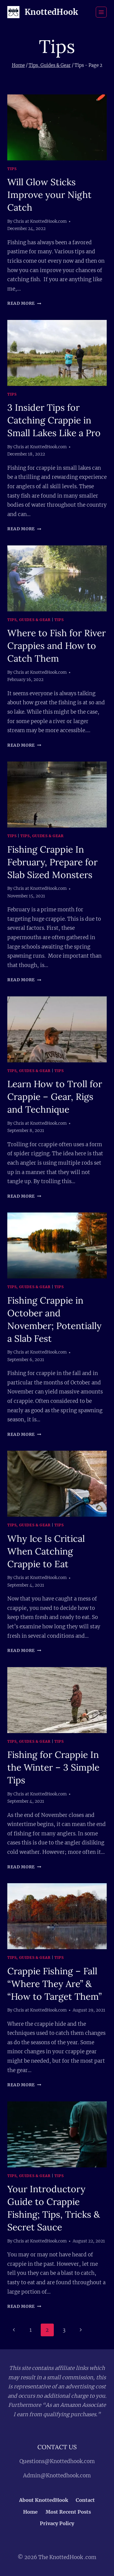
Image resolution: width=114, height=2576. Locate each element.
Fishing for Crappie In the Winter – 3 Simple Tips (53, 1767)
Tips (12, 169)
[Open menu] (101, 12)
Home (30, 2512)
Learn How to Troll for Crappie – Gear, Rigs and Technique (55, 1097)
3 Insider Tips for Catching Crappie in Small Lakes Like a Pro (54, 420)
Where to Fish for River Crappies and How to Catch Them (57, 646)
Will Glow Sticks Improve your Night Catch (49, 195)
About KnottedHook (44, 2500)
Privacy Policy (57, 2523)
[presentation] (57, 127)
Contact (85, 2500)
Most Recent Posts (68, 2512)
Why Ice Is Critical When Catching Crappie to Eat (46, 1551)
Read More (24, 303)
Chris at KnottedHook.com (40, 221)
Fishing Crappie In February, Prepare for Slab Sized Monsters (52, 862)
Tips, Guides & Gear (29, 620)
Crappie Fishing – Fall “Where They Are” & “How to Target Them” (54, 1984)
